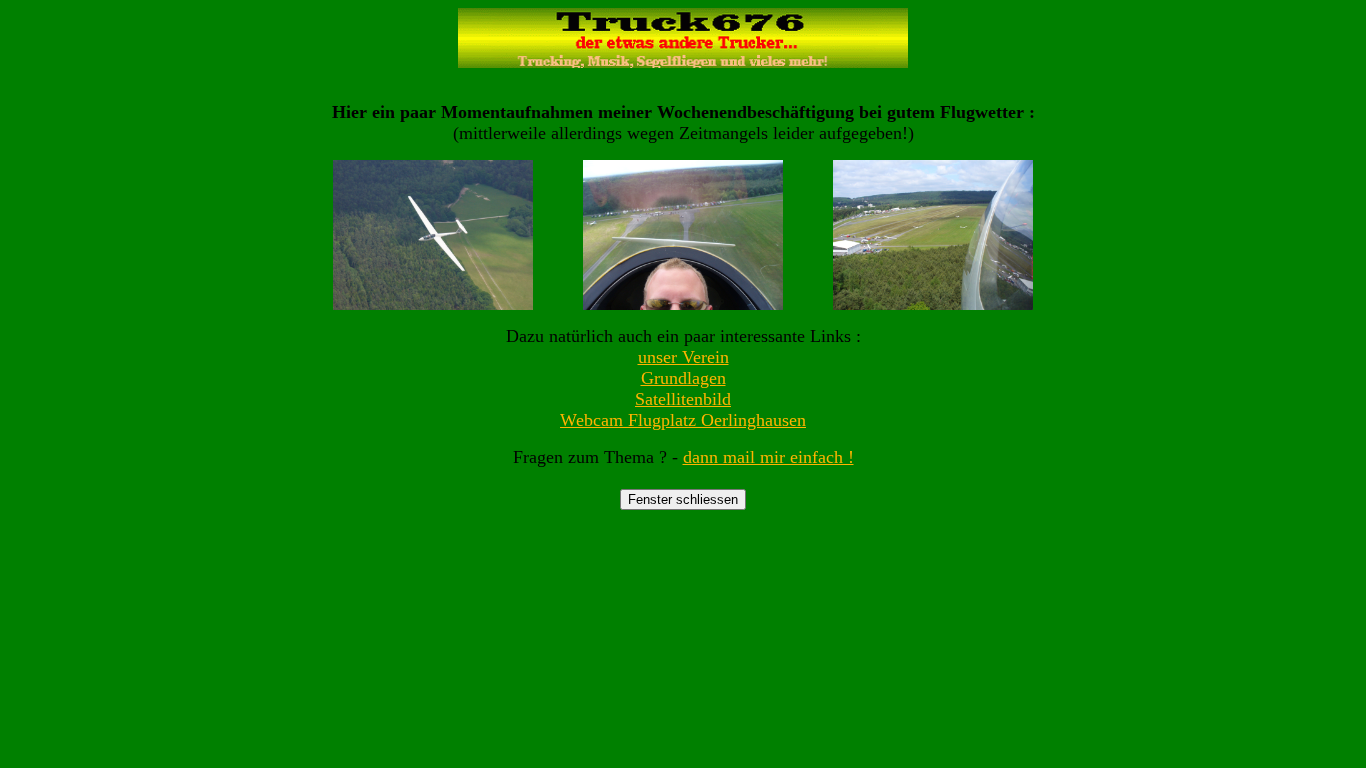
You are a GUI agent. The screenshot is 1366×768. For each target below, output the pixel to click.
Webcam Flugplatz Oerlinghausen (683, 420)
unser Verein (683, 357)
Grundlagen (683, 378)
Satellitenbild (683, 399)
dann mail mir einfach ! (768, 457)
